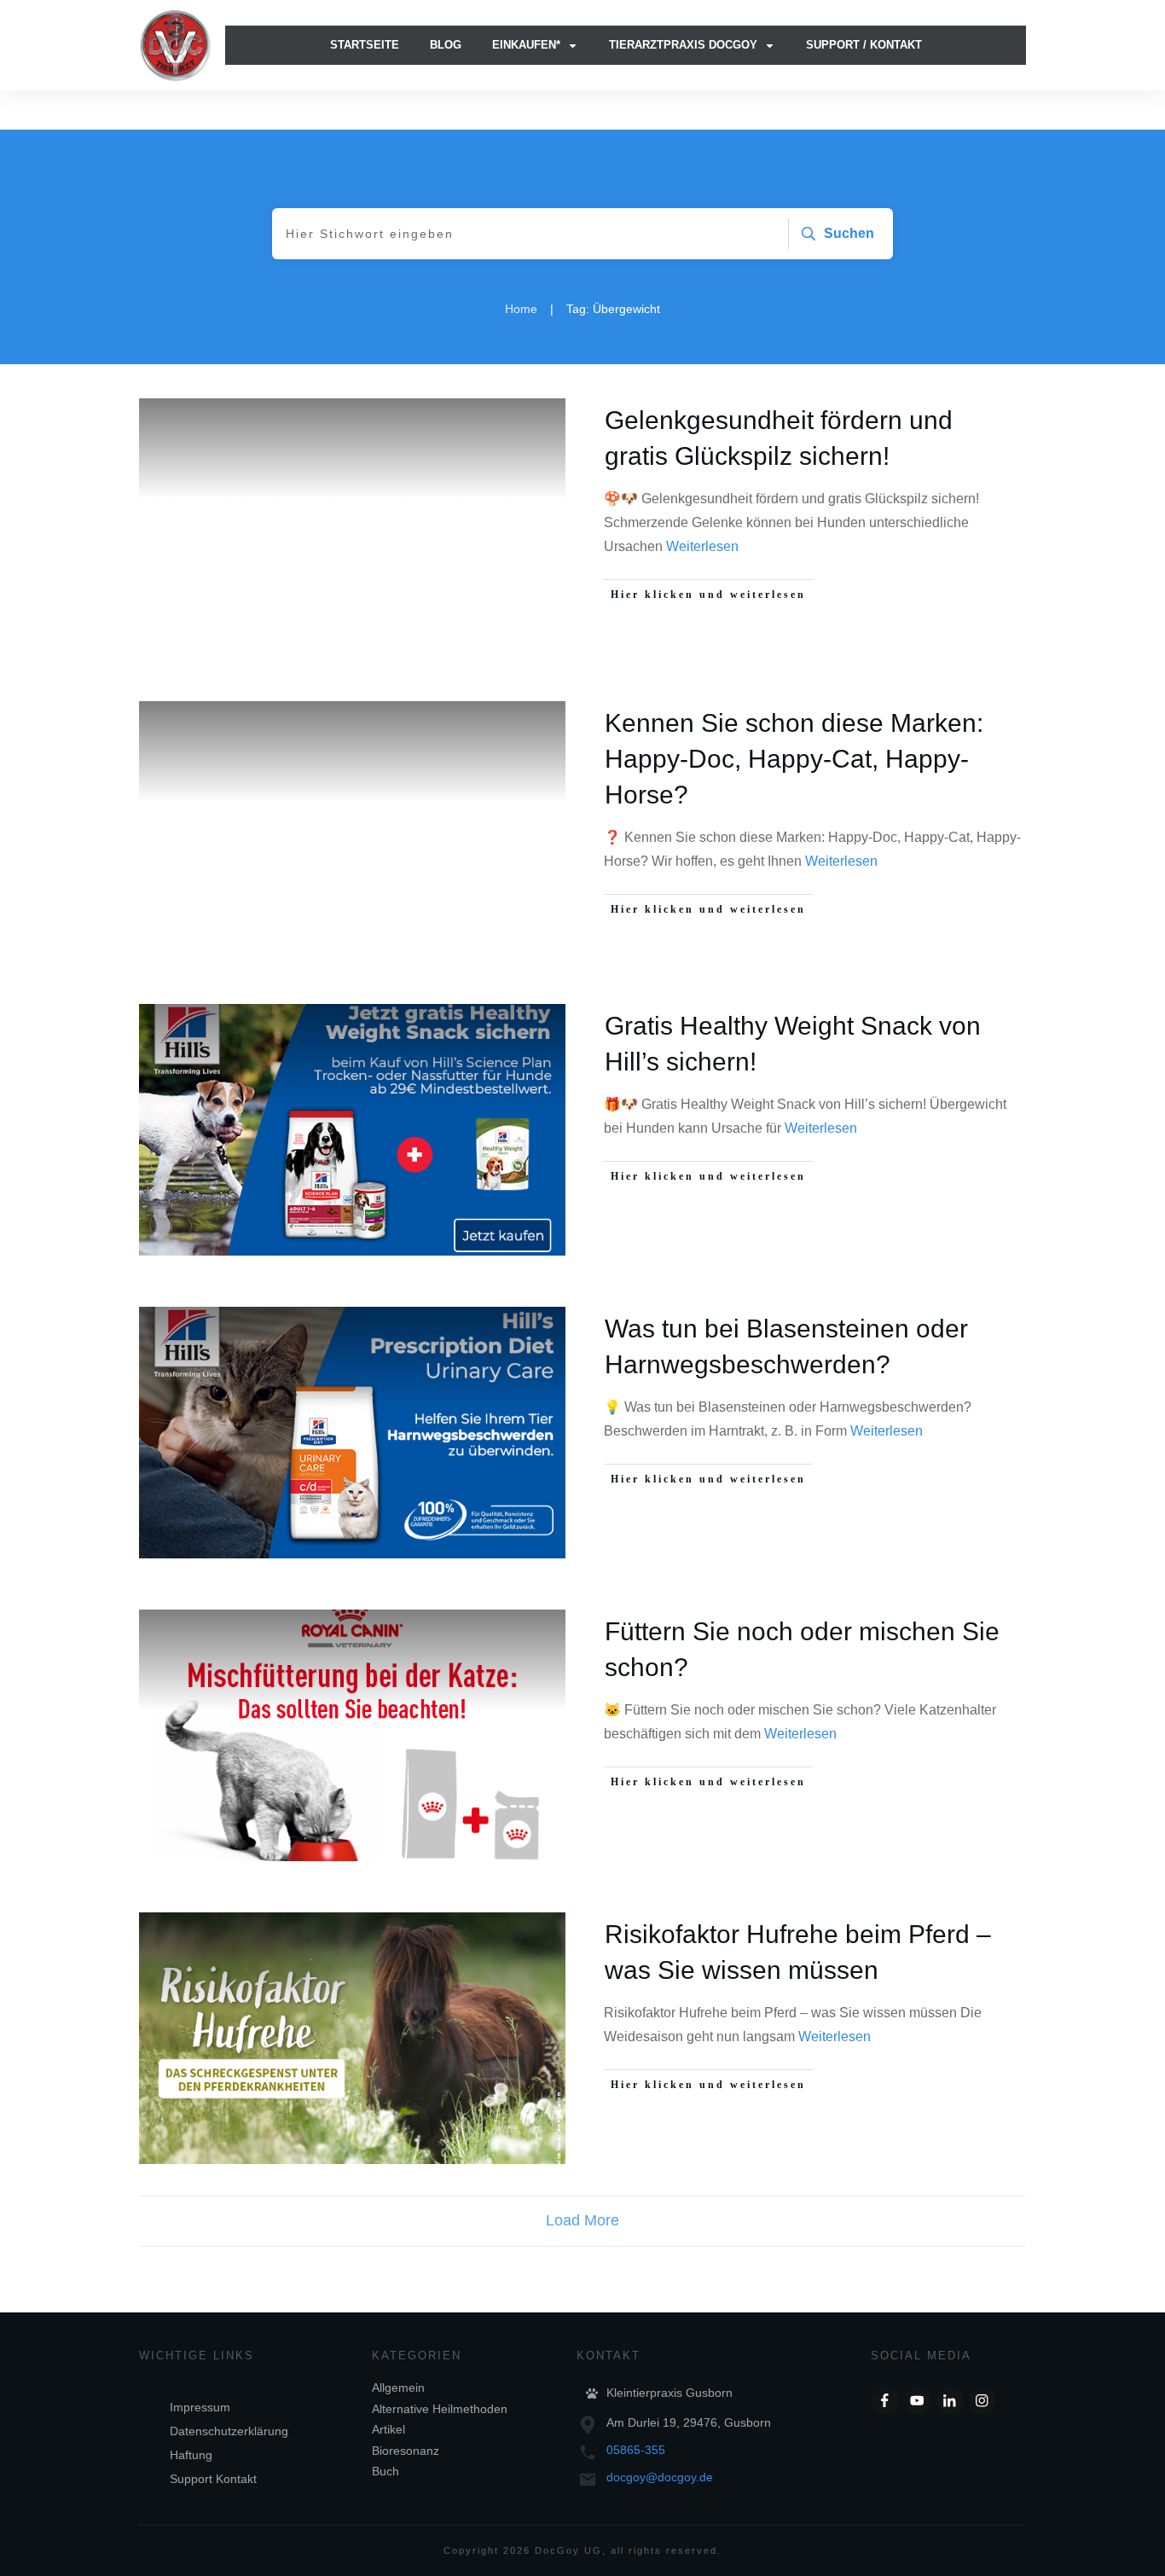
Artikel (388, 2429)
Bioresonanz (406, 2451)
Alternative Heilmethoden (440, 2409)
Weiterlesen (702, 546)
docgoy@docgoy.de (660, 2477)
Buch (385, 2471)
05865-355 (636, 2450)
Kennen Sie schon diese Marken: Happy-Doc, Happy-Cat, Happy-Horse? (794, 759)
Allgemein (398, 2387)
